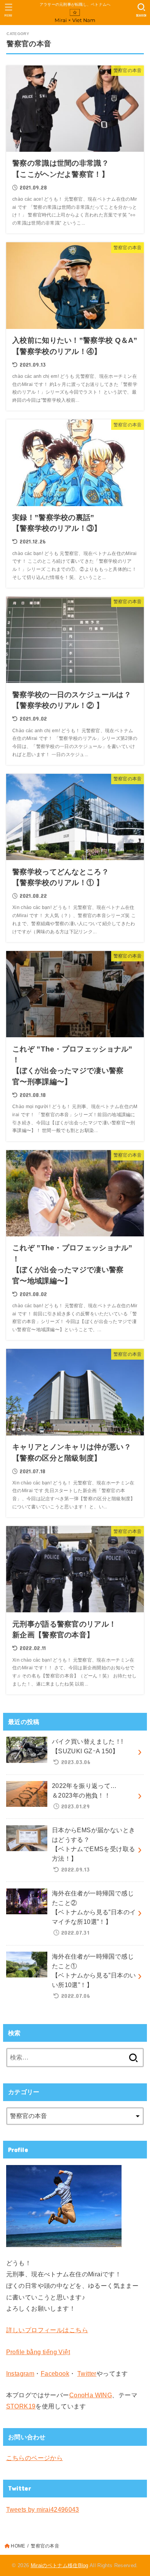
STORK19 (21, 2406)
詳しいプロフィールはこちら (47, 2330)
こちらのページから (35, 2458)
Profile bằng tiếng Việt (38, 2352)
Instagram (20, 2373)
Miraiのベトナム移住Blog (60, 2565)
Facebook (55, 2373)
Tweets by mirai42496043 (43, 2509)
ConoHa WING (91, 2395)
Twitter (87, 2373)
